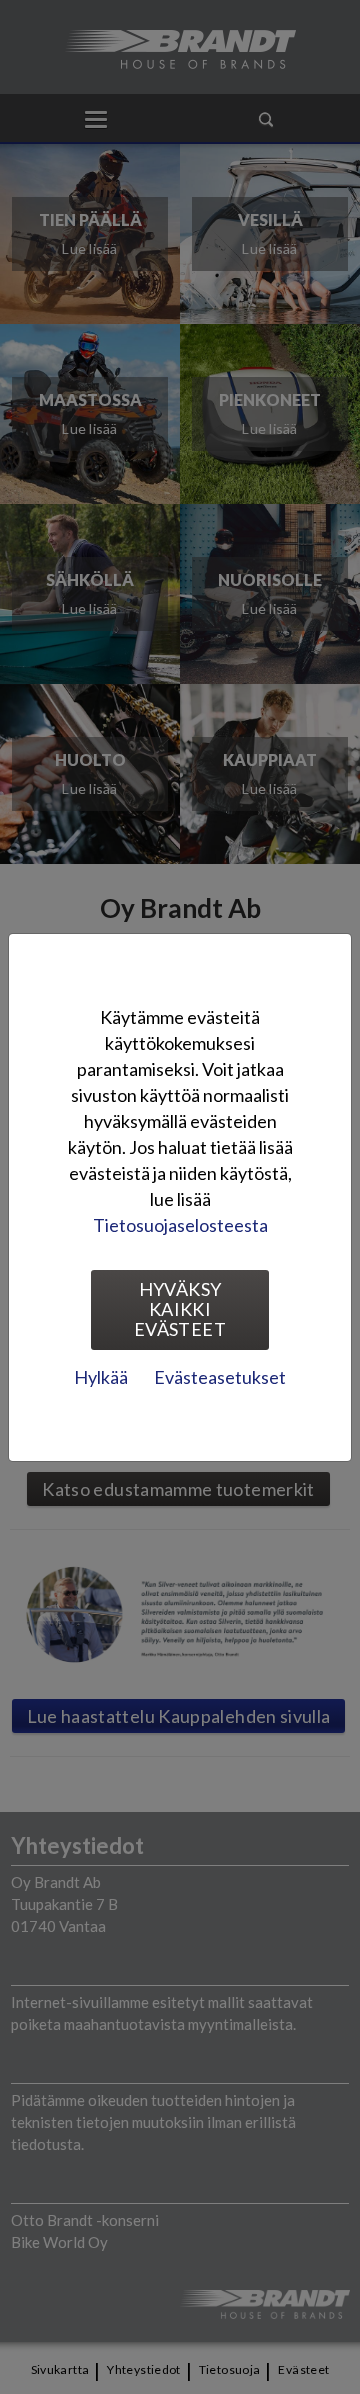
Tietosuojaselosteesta (180, 1225)
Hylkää (101, 1377)
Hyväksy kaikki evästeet (180, 1309)
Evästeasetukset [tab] (220, 1377)
